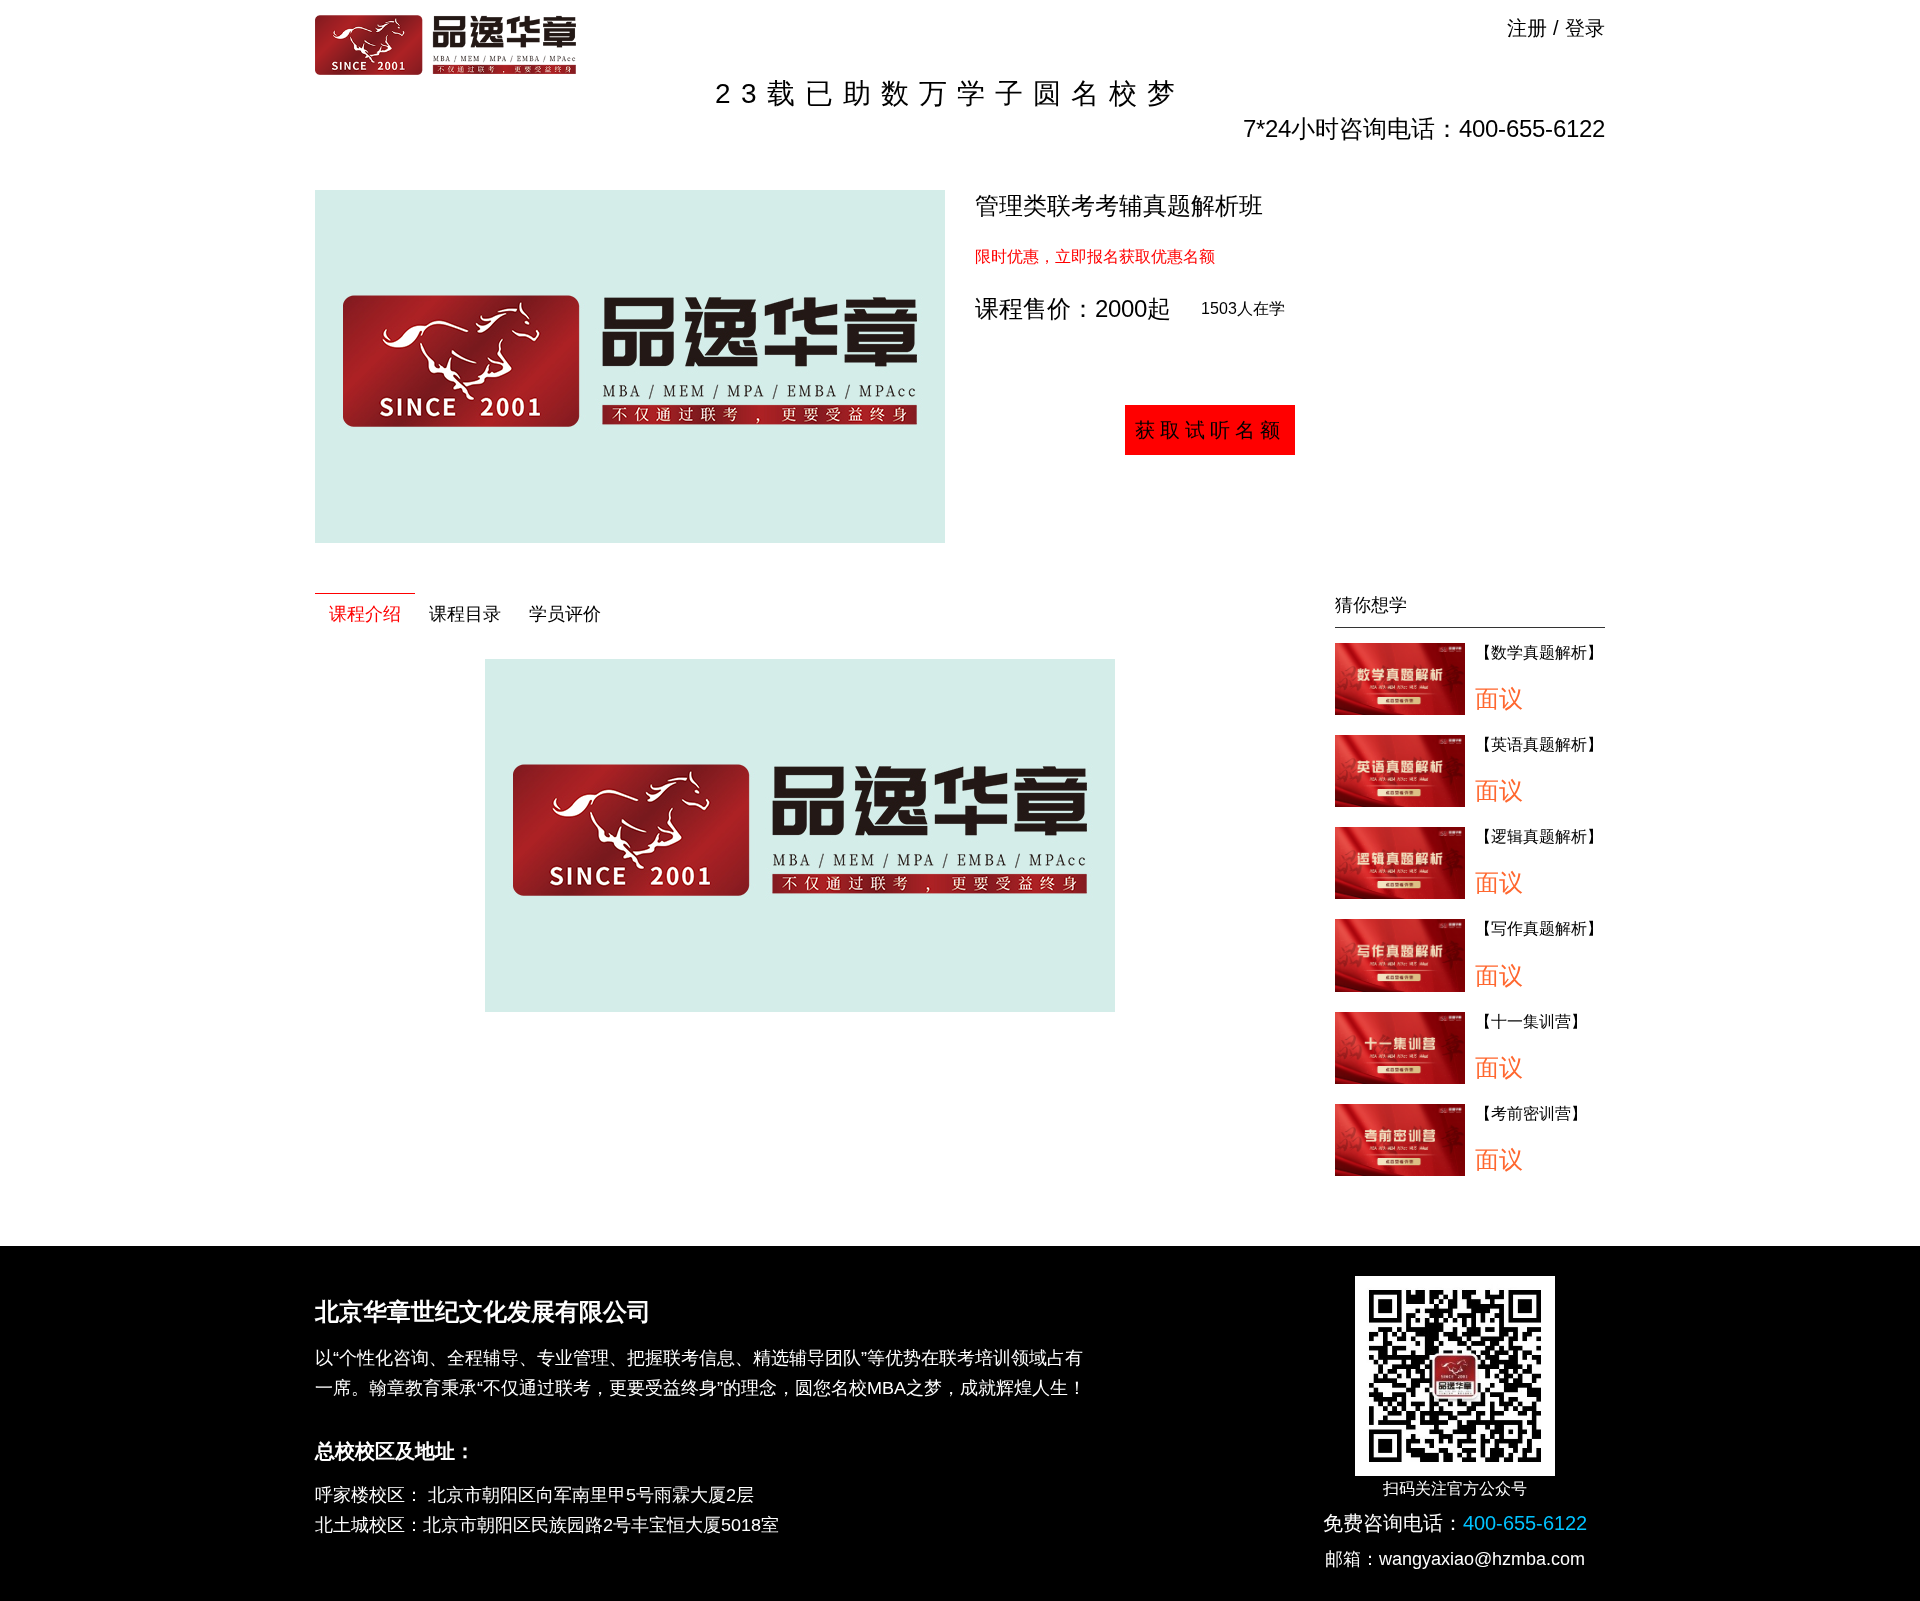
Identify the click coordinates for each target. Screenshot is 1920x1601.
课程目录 (465, 614)
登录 (1585, 28)
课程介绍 (365, 614)
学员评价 (565, 614)
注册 (1527, 28)
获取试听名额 (1210, 430)
